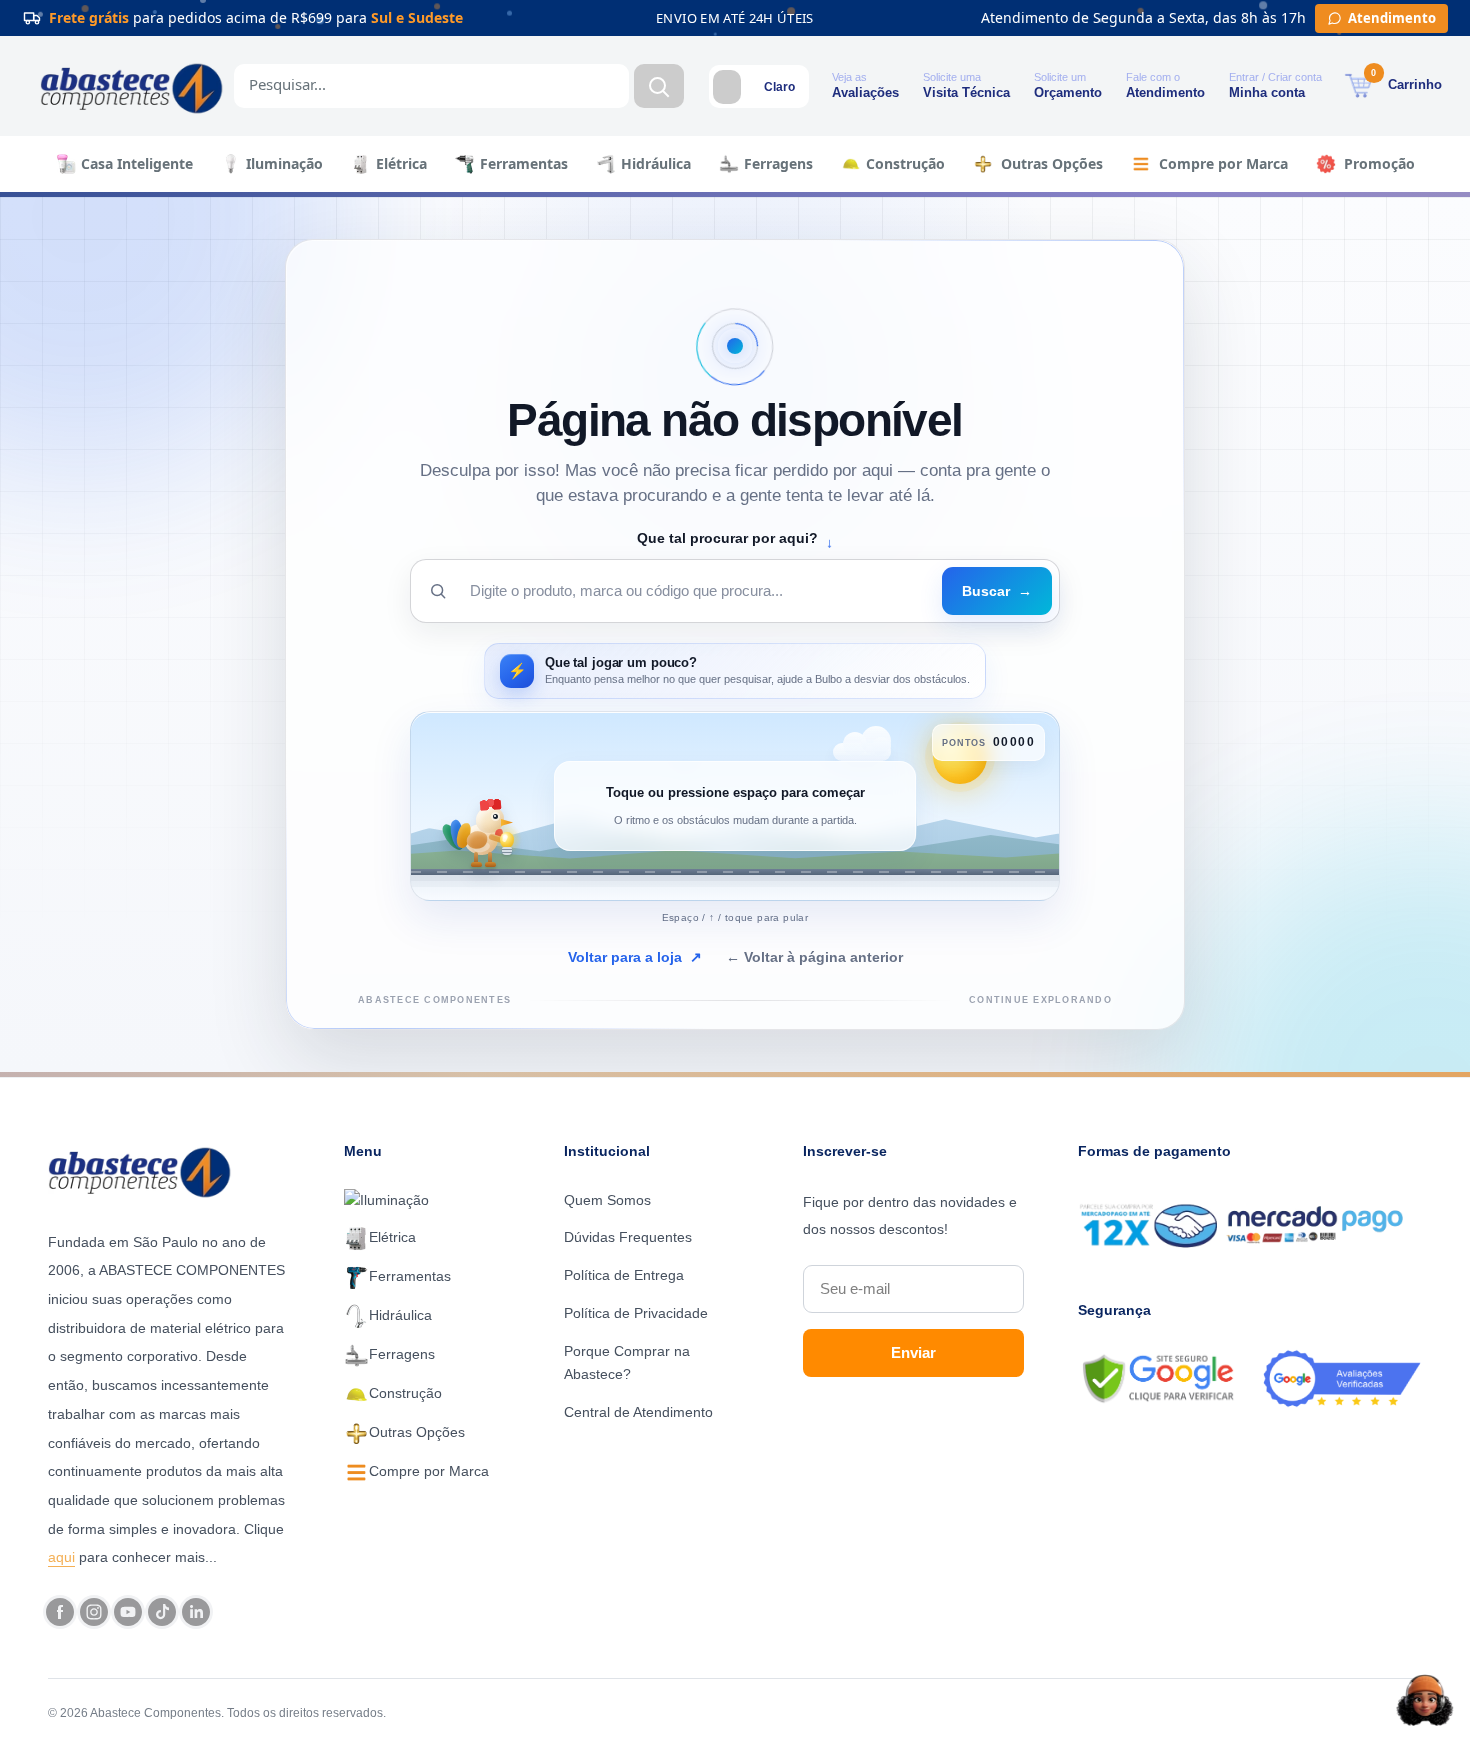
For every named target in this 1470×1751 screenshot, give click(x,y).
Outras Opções (1052, 163)
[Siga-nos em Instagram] (94, 1612)
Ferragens (778, 163)
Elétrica (401, 163)
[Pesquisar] (659, 86)
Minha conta (1267, 92)
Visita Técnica (966, 92)
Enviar (913, 1352)
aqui (61, 1557)
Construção (905, 163)
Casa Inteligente (137, 163)
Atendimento (1165, 92)
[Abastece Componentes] (145, 1170)
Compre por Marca (1223, 163)
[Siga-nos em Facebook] (60, 1612)
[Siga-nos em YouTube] (128, 1612)
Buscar (997, 591)
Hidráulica (656, 163)
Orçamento (1068, 92)
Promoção (1379, 163)
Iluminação (284, 163)
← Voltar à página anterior (814, 957)
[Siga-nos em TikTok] (162, 1612)
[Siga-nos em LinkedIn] (196, 1612)
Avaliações (865, 92)
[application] (735, 806)
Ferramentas (524, 163)
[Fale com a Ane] (1425, 1700)
